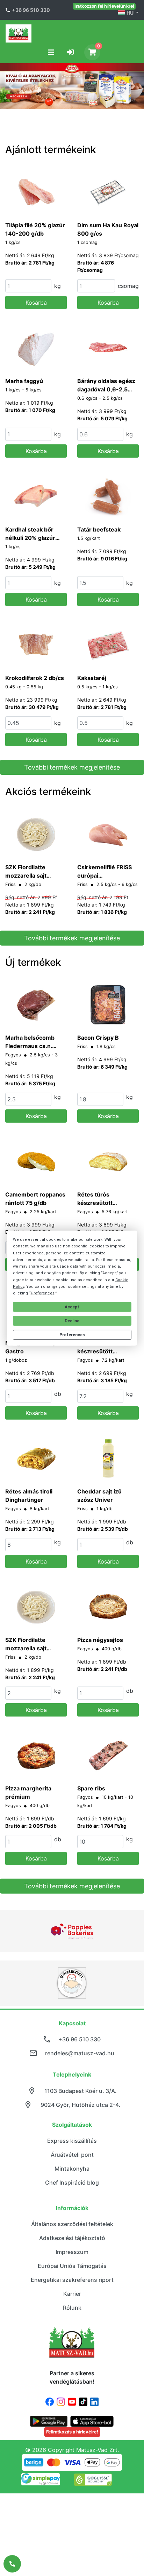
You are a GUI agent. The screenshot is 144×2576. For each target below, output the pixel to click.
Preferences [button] (43, 1293)
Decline (72, 1321)
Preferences (72, 1335)
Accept (72, 1307)
